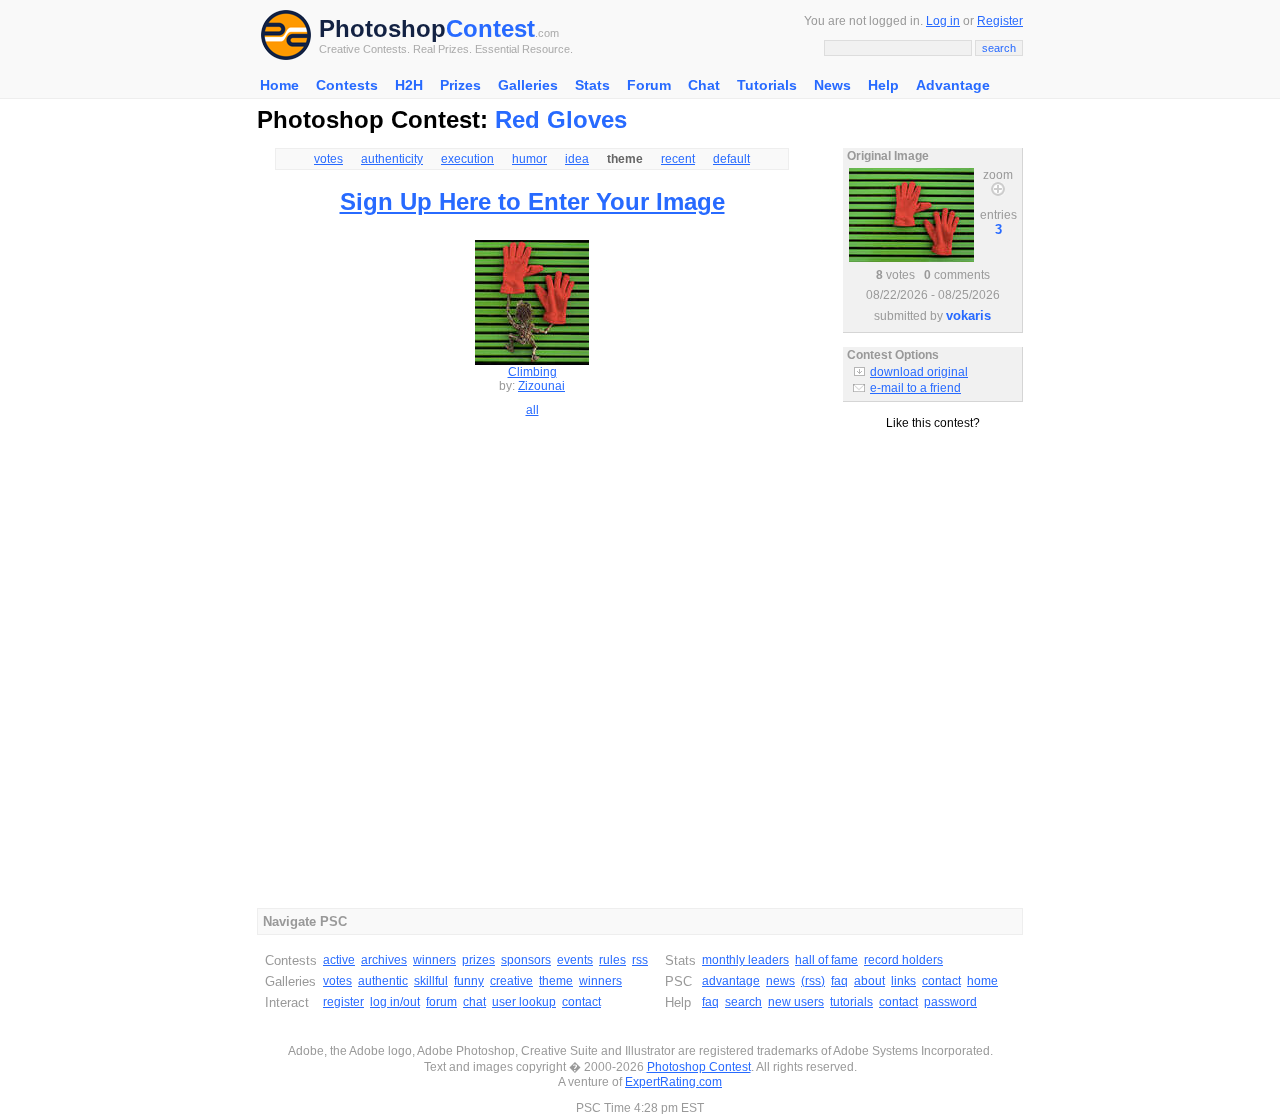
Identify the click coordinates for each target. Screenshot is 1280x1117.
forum (441, 1002)
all (532, 410)
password (950, 1002)
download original (919, 372)
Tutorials (767, 85)
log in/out (395, 1002)
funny (469, 981)
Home (279, 85)
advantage (731, 981)
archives (384, 960)
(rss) (813, 981)
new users (796, 1002)
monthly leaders (745, 960)
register (343, 1002)
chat (474, 1002)
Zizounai (541, 386)
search (743, 1002)
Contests (347, 85)
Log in (943, 21)
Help (883, 85)
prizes (478, 960)
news (780, 981)
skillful (431, 981)
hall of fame (826, 960)
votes (328, 159)
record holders (903, 960)
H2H (409, 85)
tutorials (851, 1002)
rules (612, 960)
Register (1000, 21)
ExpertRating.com (673, 1082)
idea (577, 159)
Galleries (528, 85)
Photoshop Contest (699, 1067)
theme (556, 981)
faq (839, 981)
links (903, 981)
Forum (649, 85)
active (339, 960)
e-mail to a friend (915, 388)
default (731, 159)
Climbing (532, 372)
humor (529, 159)
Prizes (460, 85)
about (869, 981)
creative (511, 981)
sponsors (526, 960)
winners (434, 960)
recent (678, 159)
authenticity (392, 159)
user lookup (524, 1002)
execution (467, 159)
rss (640, 960)
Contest (490, 28)
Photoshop (382, 28)
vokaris (968, 315)
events (575, 960)
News (832, 85)
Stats (592, 85)
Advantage (953, 85)
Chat (704, 85)
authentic (383, 981)
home (982, 981)
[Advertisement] (933, 519)
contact (581, 1002)
